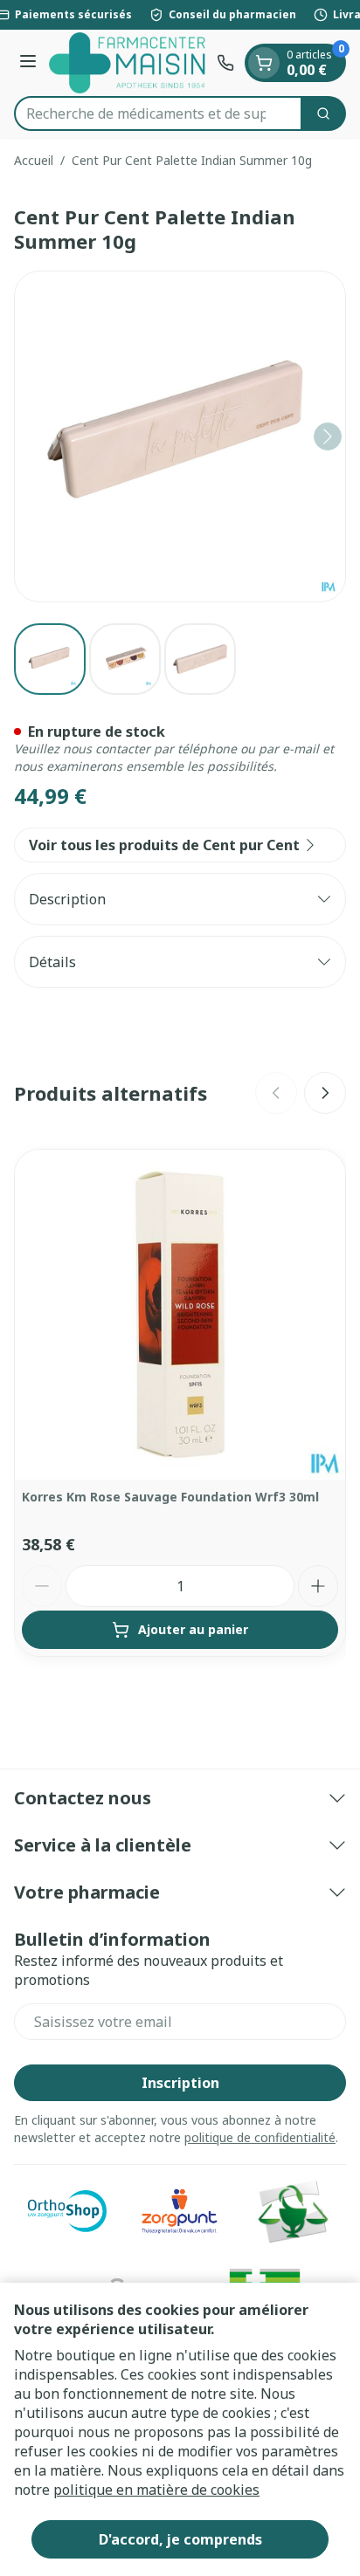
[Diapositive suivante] (325, 1093)
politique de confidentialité (260, 2137)
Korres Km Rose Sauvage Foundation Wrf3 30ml (170, 1497)
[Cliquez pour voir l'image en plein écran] (180, 436)
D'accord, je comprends (180, 2539)
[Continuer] (328, 436)
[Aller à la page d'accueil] (129, 63)
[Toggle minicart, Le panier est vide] (264, 63)
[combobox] (158, 113)
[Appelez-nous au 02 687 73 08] (225, 63)
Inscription (180, 2083)
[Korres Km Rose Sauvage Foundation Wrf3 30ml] (180, 1315)
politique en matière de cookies (156, 2490)
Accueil (34, 160)
